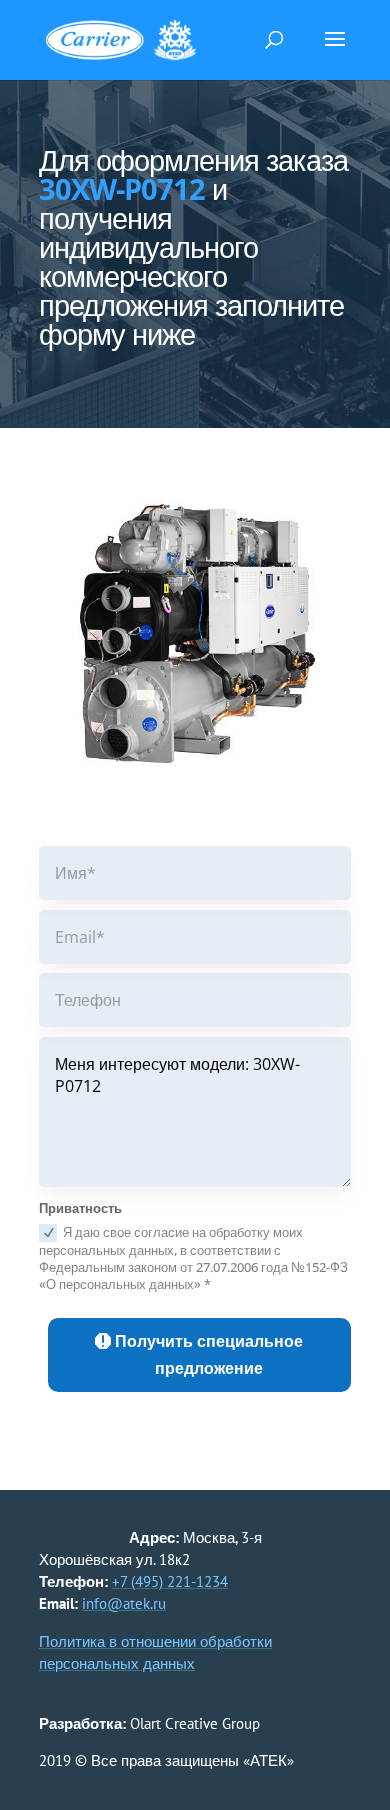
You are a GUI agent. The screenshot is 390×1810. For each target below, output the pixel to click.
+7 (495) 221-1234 (170, 1581)
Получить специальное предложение (209, 1354)
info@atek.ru (124, 1603)
